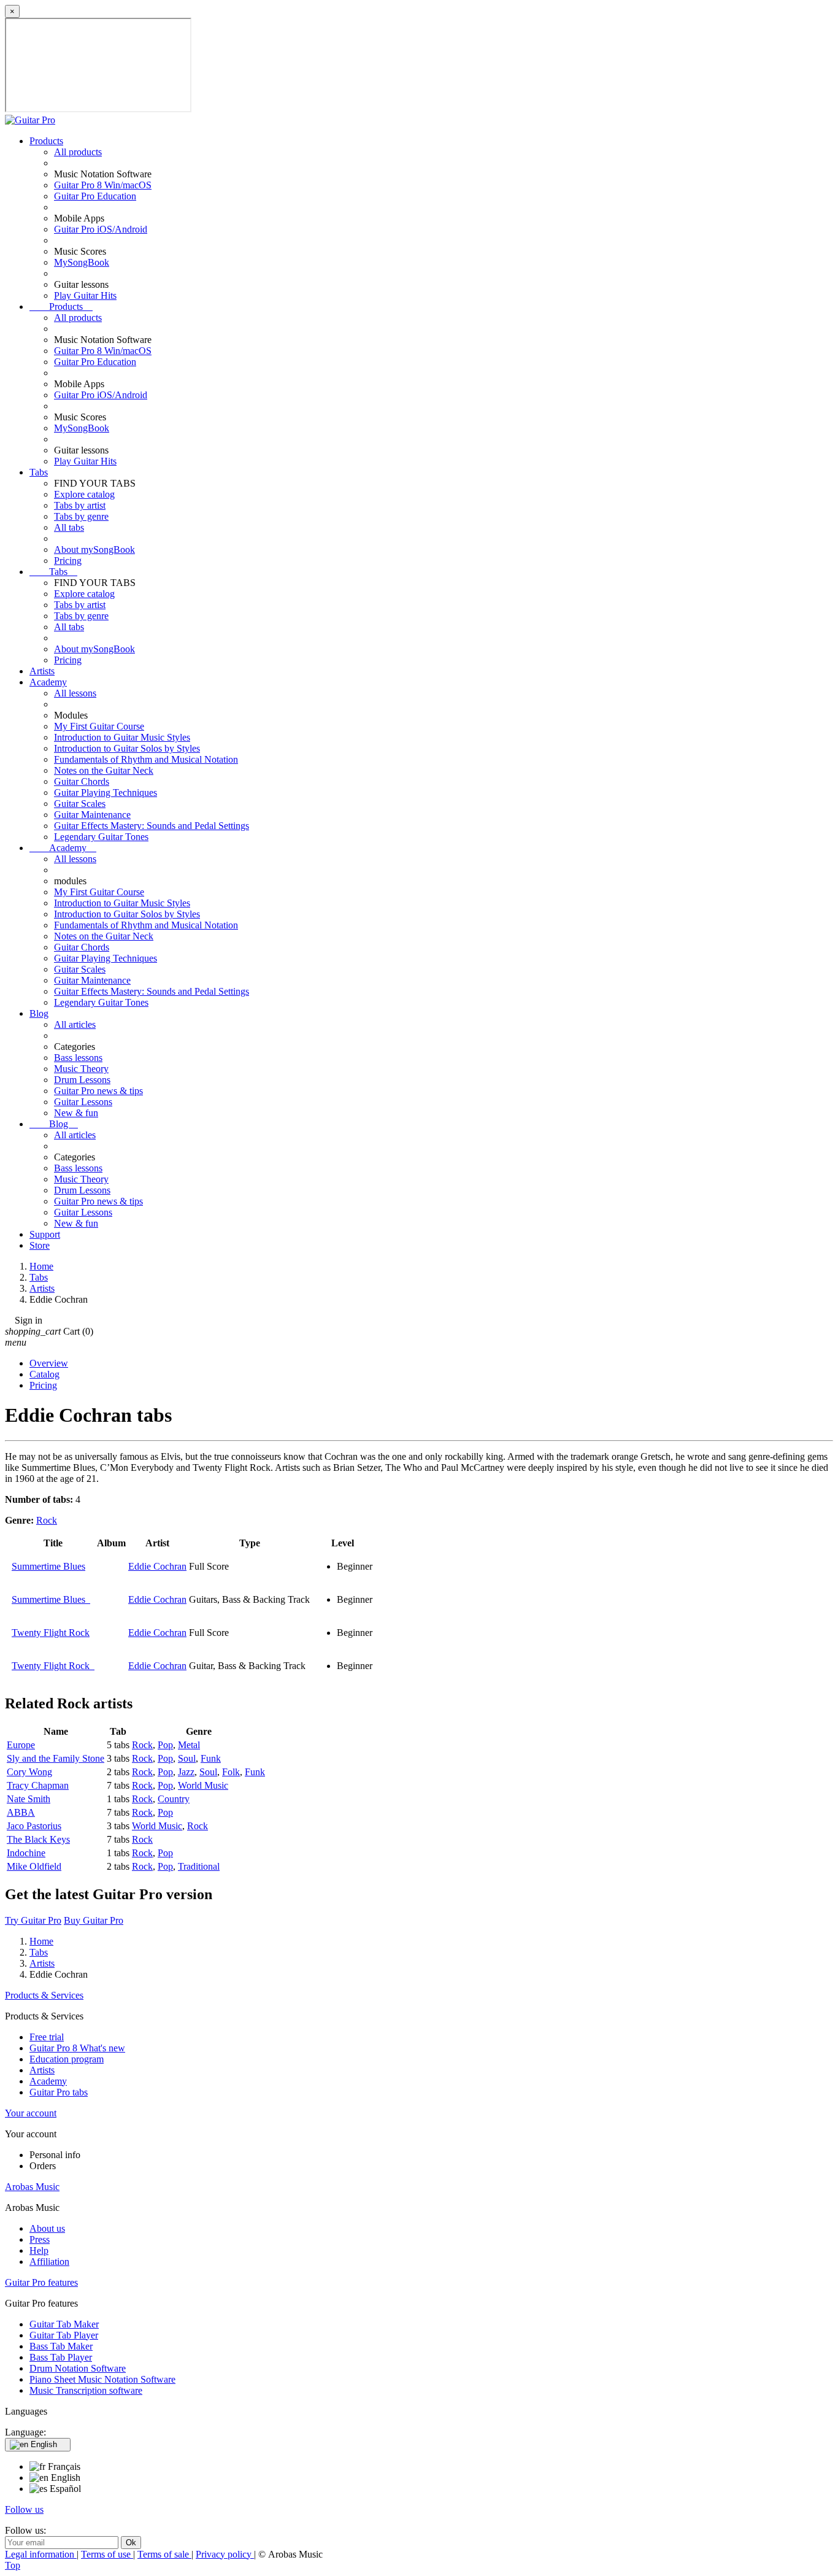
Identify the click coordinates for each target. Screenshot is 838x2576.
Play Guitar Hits (85, 295)
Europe (21, 1745)
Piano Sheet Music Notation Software (102, 2379)
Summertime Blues (48, 1566)
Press (40, 2239)
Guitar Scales (80, 804)
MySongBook (82, 262)
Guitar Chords (82, 781)
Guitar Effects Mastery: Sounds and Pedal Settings (152, 826)
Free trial (47, 2037)
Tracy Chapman (38, 1785)
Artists (42, 671)
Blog (39, 1013)
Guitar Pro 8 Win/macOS (103, 185)
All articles (75, 1024)
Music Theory (81, 1069)
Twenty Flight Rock (51, 1633)
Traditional (199, 1866)
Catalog (44, 1374)
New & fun (76, 1113)
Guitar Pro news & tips (98, 1091)
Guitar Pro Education (95, 196)
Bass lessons (78, 1058)
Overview (49, 1363)
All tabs (69, 527)
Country (174, 1799)
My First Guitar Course (99, 726)
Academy (48, 682)
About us (47, 2228)
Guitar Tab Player (64, 2335)
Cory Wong (29, 1772)
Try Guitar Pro (33, 1920)
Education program (67, 2059)
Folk (231, 1772)
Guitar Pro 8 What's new (77, 2048)
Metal (189, 1745)
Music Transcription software (86, 2390)
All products (78, 152)
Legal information (41, 2554)
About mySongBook (94, 550)
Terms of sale (164, 2554)
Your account (31, 2113)
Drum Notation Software (78, 2368)
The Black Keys (38, 1839)
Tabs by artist (80, 505)
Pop (165, 1745)
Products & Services (44, 1995)
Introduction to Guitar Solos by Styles (127, 748)
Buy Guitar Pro (94, 1920)
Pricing (68, 561)
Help (39, 2250)
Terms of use (107, 2554)
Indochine (26, 1853)
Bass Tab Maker (61, 2346)
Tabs (39, 472)
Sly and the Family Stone (56, 1758)
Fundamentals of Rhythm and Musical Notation (146, 759)
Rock (47, 1520)
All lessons (75, 693)
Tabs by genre (81, 516)
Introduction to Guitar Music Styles (122, 737)
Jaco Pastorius (34, 1826)
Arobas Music (32, 2187)
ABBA (21, 1812)
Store (40, 1245)
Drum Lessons (82, 1080)
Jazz (186, 1772)
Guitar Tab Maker (64, 2324)
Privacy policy (225, 2554)
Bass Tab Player (61, 2357)
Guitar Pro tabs (59, 2092)
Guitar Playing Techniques (106, 792)
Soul (187, 1758)
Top (13, 2565)
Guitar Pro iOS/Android (101, 229)
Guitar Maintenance (92, 815)
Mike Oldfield (34, 1866)
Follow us (24, 2509)
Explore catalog (84, 494)
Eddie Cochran (157, 1566)
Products (46, 141)
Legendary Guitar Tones (101, 837)
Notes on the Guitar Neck (104, 770)
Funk (211, 1758)
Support (45, 1234)
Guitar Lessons (83, 1102)
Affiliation (49, 2262)
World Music (203, 1785)
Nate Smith (29, 1799)
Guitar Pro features (41, 2282)
